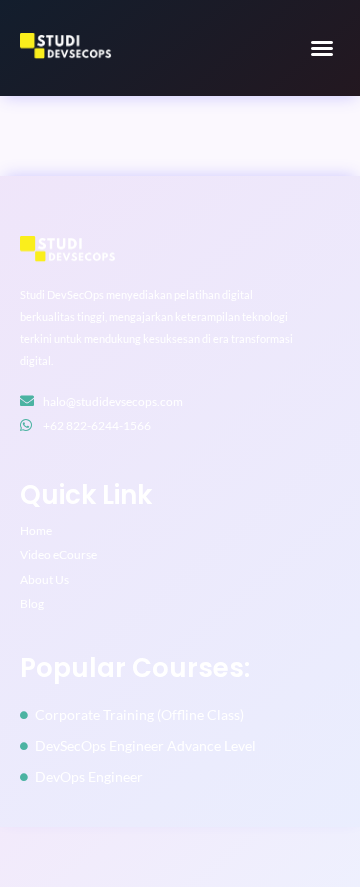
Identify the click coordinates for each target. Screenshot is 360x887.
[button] (322, 48)
